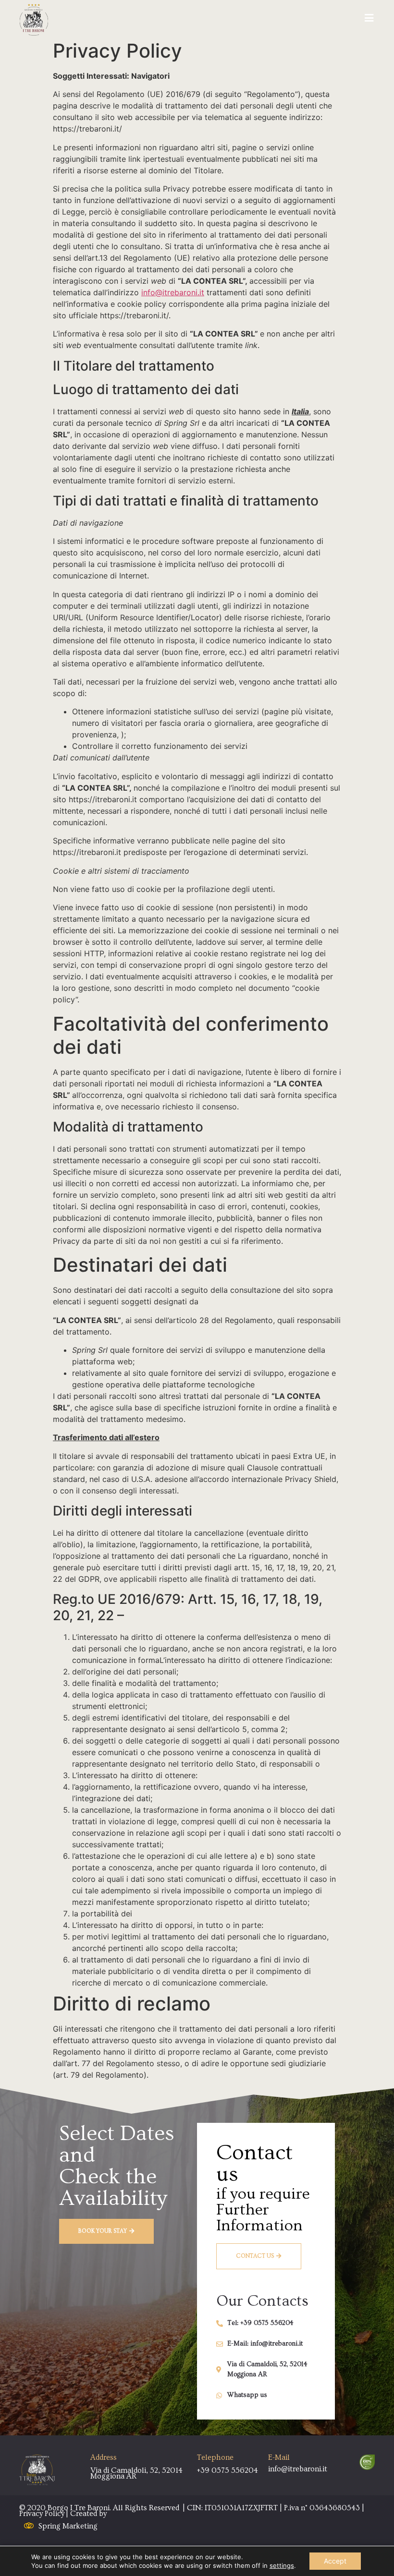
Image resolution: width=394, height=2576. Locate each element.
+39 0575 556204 (228, 2470)
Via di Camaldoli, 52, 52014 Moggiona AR (136, 2473)
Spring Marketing (68, 2526)
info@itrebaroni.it (173, 292)
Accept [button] (335, 2561)
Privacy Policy (42, 2514)
